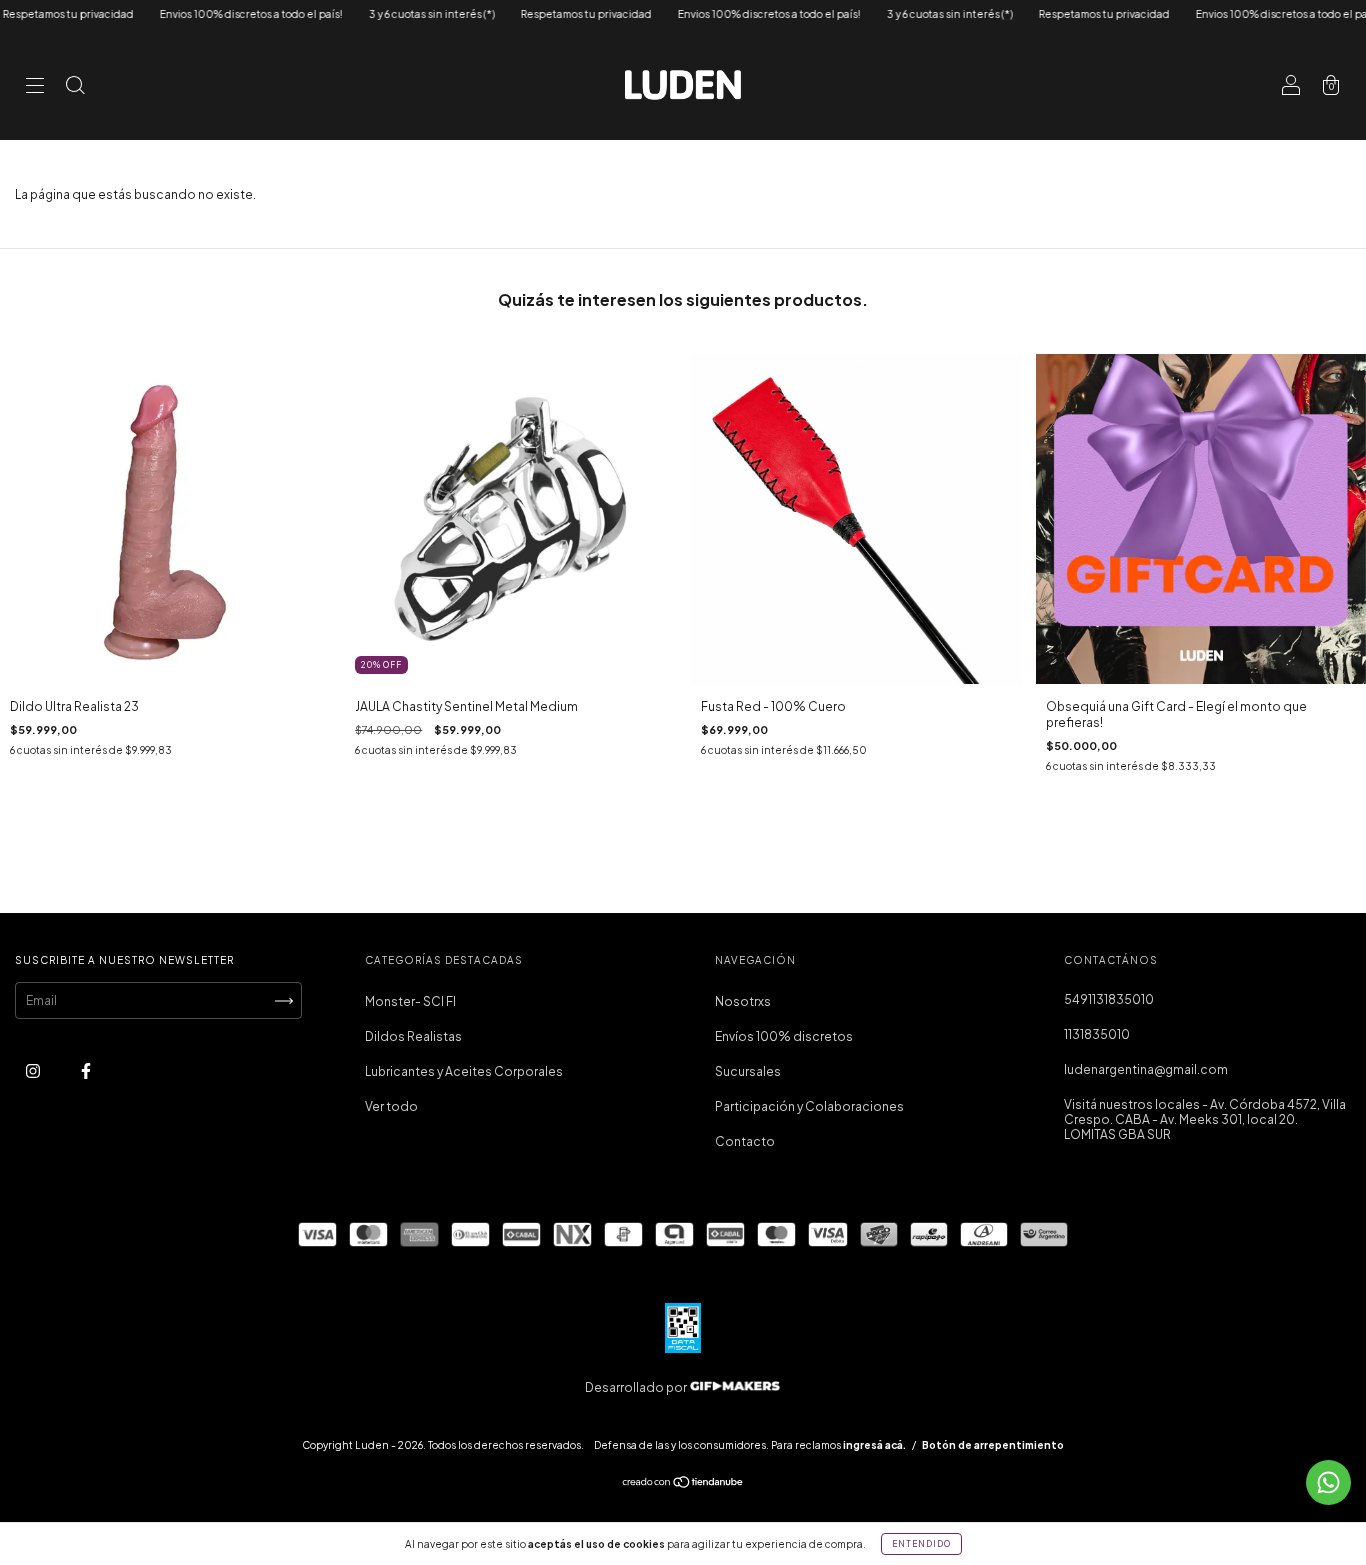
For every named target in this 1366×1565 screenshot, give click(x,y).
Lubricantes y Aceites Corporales (464, 1071)
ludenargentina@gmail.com (1146, 1069)
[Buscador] (75, 87)
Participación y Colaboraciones (809, 1106)
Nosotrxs (743, 1001)
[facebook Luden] (86, 1071)
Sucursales (748, 1071)
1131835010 (1097, 1034)
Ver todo (391, 1106)
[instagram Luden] (34, 1071)
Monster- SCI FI (410, 1001)
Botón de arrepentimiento (993, 1445)
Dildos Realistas (413, 1036)
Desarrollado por (637, 1387)
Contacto (745, 1141)
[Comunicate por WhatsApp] (1328, 1482)
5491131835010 (1109, 999)
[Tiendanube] (683, 1484)
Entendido (921, 1544)
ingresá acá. (874, 1445)
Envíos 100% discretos (784, 1036)
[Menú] (35, 87)
